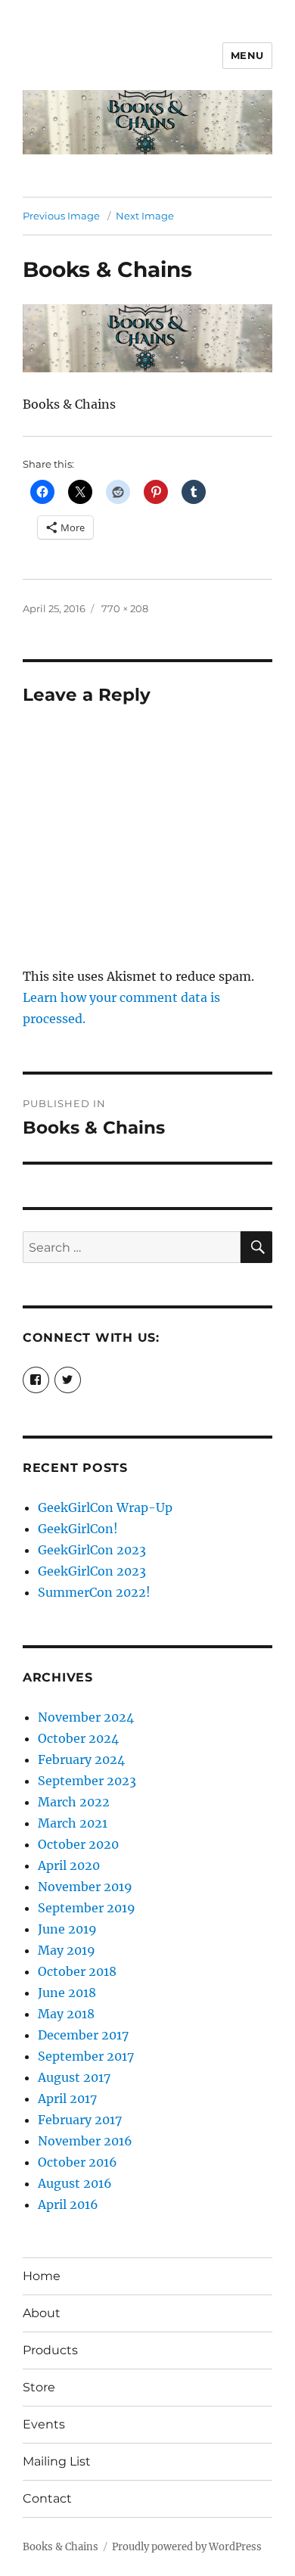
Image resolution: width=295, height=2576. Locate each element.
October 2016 (78, 2162)
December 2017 (83, 2035)
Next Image (145, 216)
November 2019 (85, 1887)
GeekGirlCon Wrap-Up (105, 1507)
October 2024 (78, 1738)
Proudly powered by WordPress (187, 2547)
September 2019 (87, 1908)
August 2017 (74, 2077)
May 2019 (67, 1950)
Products (50, 2350)
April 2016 (68, 2204)
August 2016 (75, 2183)
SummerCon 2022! (94, 1592)
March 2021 (73, 1823)
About (42, 2313)
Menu (247, 55)
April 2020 (69, 1865)
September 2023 (87, 1781)
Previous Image (61, 216)
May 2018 (66, 2014)
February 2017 (80, 2120)
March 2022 (74, 1802)
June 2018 (67, 1993)
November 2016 (85, 2141)
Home (42, 2276)
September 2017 (86, 2056)
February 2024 (81, 1759)
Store (39, 2387)
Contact (47, 2498)
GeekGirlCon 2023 (92, 1550)
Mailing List (57, 2461)
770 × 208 (125, 608)
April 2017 (67, 2098)
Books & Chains (61, 2547)
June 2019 (67, 1929)
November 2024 (86, 1717)
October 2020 (78, 1844)
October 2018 (77, 1971)
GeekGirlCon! (78, 1529)
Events (44, 2424)
